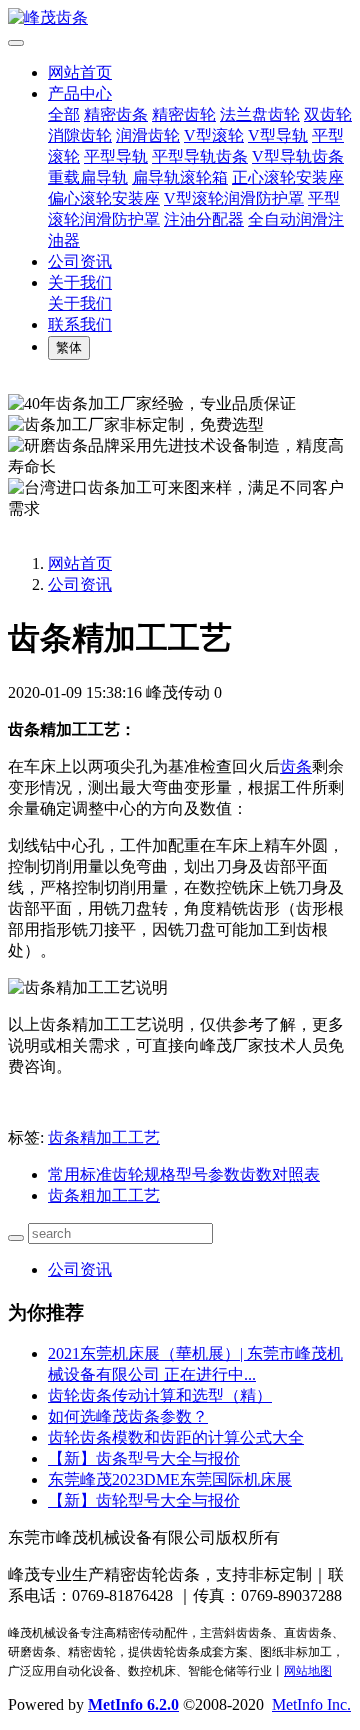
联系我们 (80, 324)
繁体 (69, 347)
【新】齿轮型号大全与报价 (144, 1500)
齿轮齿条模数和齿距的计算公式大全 (176, 1437)
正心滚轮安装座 (288, 177)
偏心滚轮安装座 (104, 198)
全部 (64, 114)
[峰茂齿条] (180, 18)
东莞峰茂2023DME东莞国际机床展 (170, 1479)
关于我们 (80, 282)
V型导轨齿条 (298, 156)
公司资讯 (80, 261)
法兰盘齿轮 (260, 114)
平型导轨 (116, 156)
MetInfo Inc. (311, 1704)
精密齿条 (116, 114)
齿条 (296, 766)
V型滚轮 (214, 135)
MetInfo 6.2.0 (133, 1704)
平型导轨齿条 (200, 156)
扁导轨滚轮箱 (180, 177)
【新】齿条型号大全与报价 (144, 1458)
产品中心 (80, 93)
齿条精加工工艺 (104, 1137)
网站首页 (80, 72)
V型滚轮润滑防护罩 (234, 198)
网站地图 (308, 1671)
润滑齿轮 (148, 135)
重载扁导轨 (88, 177)
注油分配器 (204, 219)
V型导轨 (278, 135)
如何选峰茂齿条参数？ (128, 1416)
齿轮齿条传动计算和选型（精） (160, 1395)
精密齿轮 (184, 114)
